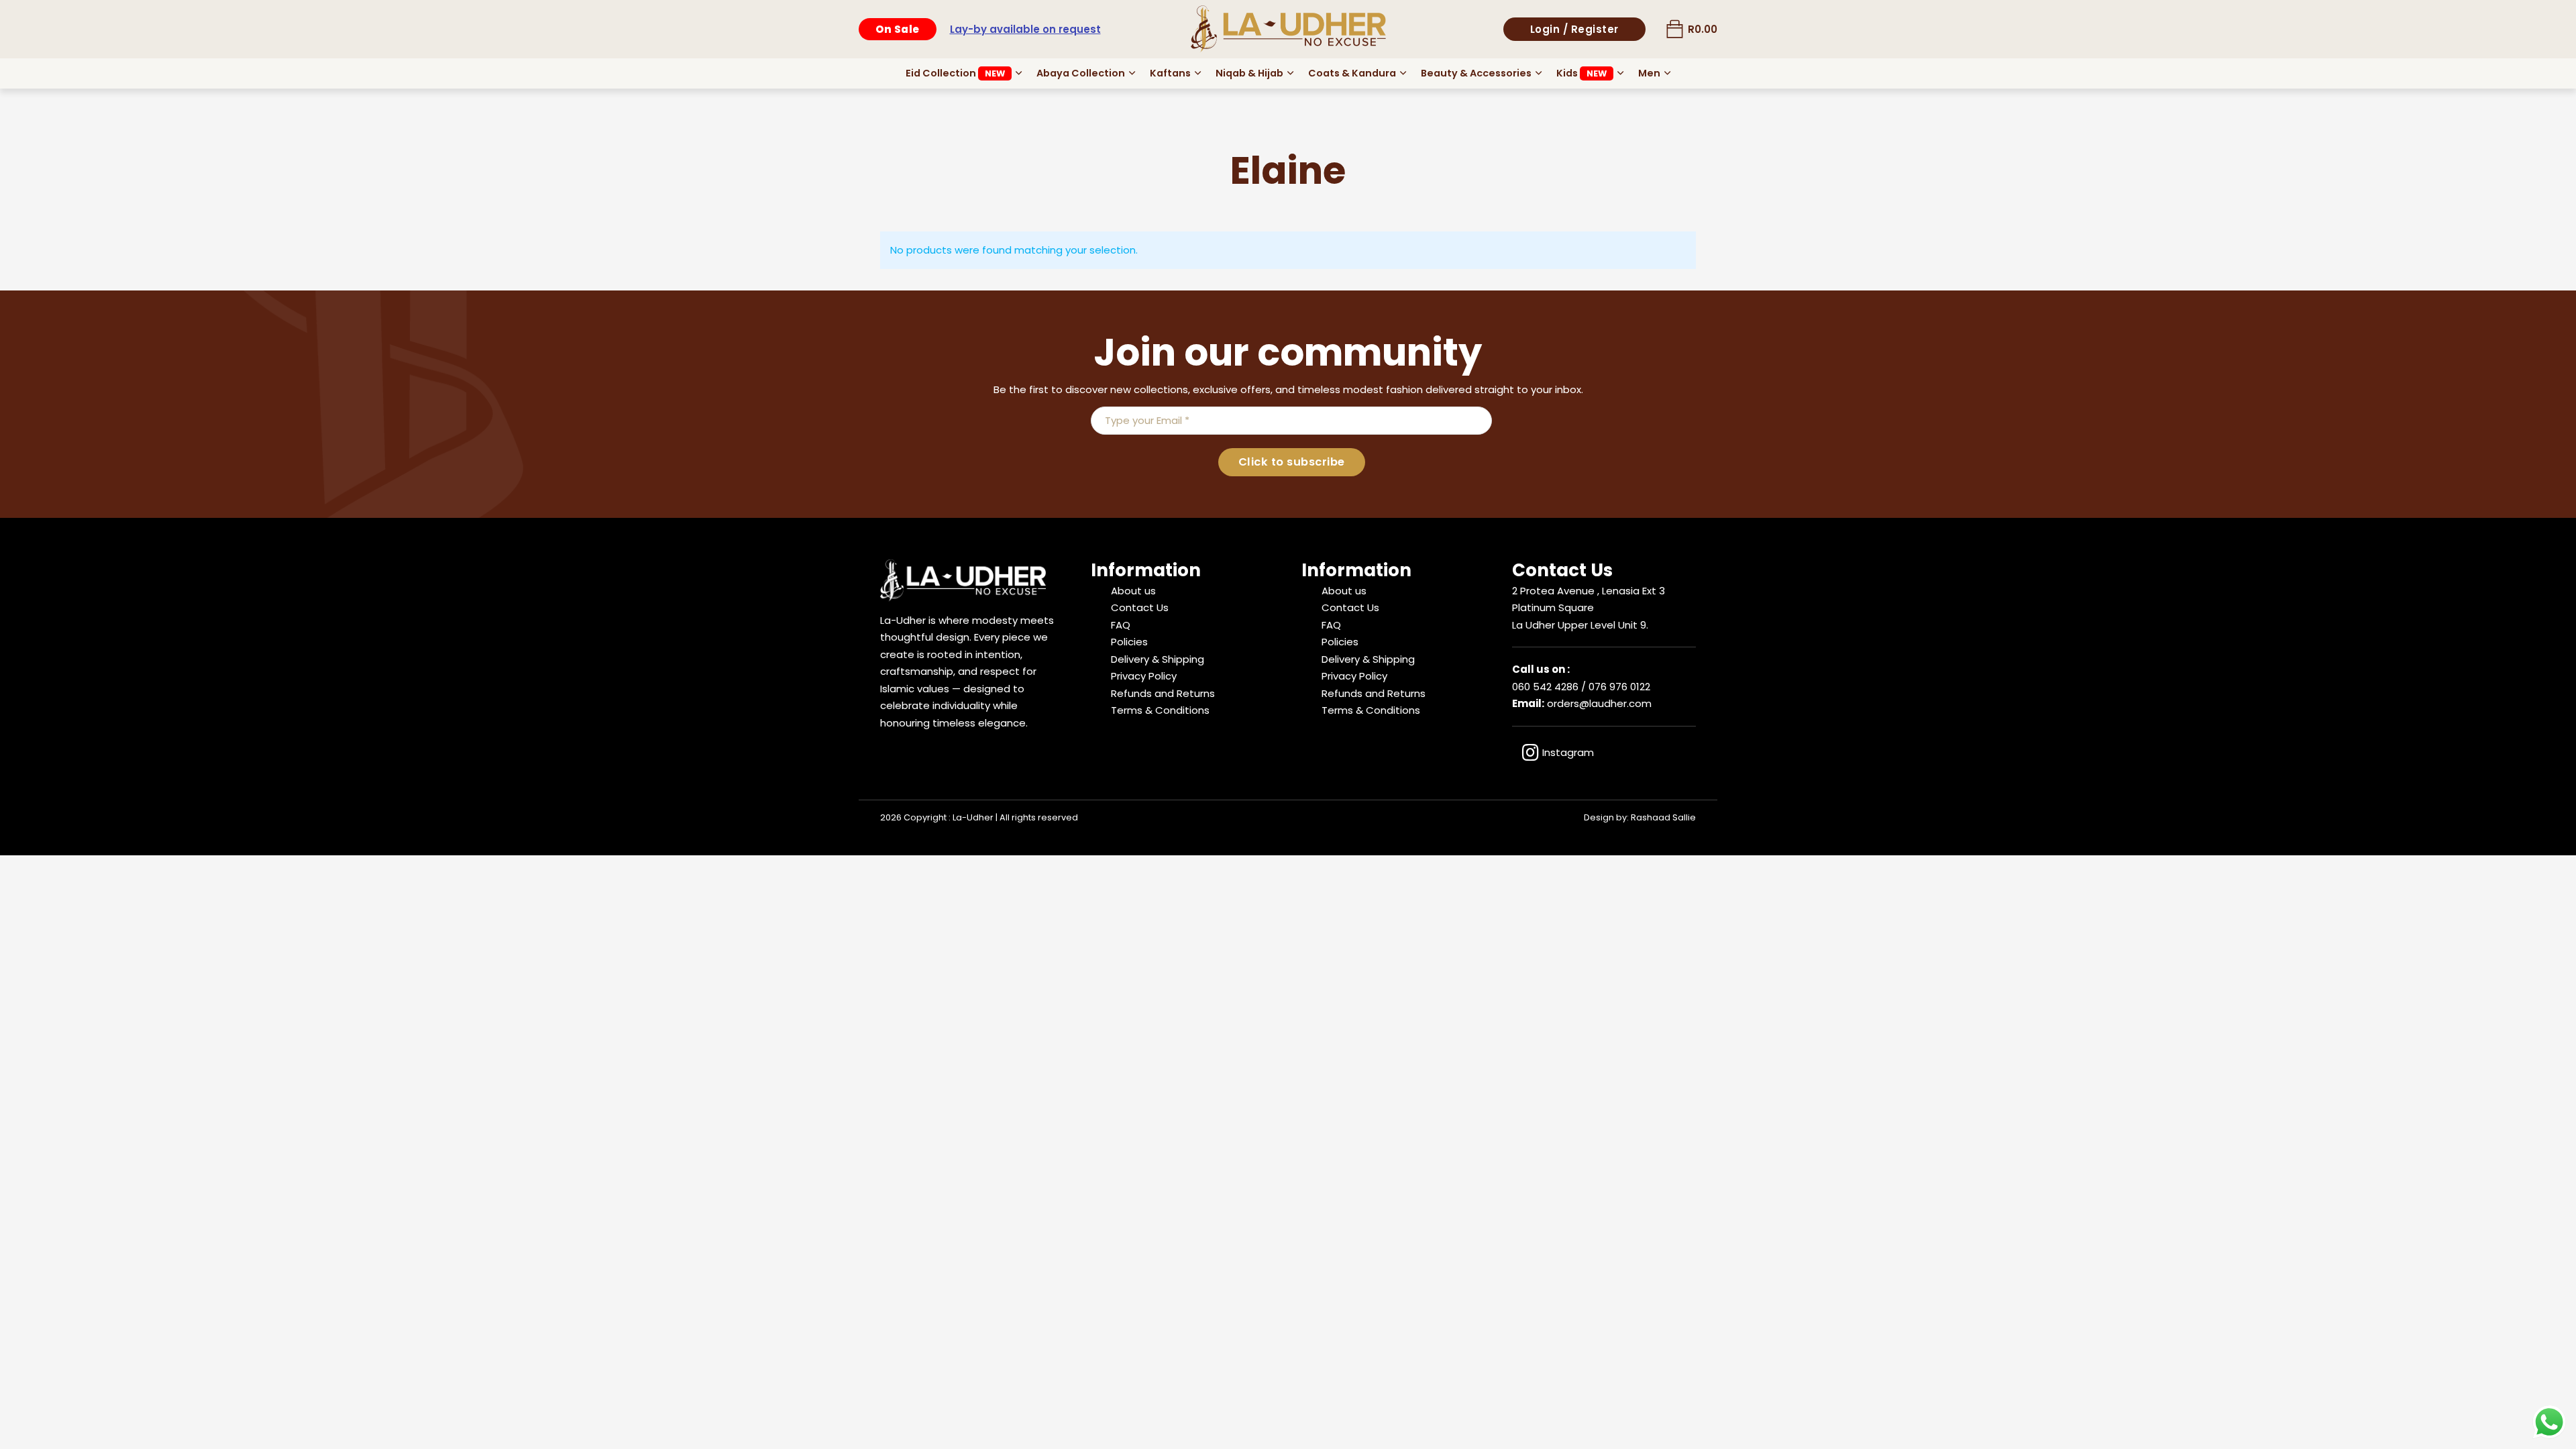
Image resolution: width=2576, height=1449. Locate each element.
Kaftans (1170, 73)
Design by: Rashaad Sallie (1640, 817)
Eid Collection (955, 73)
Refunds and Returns (1163, 693)
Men (1649, 73)
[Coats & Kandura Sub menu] (1403, 73)
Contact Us (1140, 607)
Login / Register (1574, 29)
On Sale (898, 29)
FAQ (1121, 625)
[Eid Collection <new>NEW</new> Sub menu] (1019, 73)
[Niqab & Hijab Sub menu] (1290, 73)
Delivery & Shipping (1158, 659)
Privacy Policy (1144, 676)
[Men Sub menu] (1667, 73)
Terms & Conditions (1160, 710)
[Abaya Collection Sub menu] (1132, 73)
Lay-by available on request (1025, 29)
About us (1133, 591)
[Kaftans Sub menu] (1198, 73)
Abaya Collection (1081, 73)
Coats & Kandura (1352, 73)
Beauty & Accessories (1476, 73)
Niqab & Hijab (1249, 73)
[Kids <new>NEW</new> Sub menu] (1620, 73)
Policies (1129, 642)
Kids (1581, 73)
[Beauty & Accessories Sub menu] (1539, 73)
